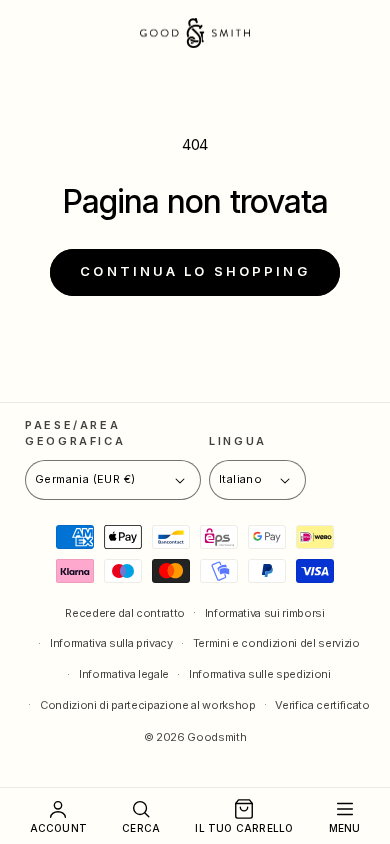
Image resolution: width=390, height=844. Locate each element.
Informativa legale (124, 674)
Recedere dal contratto (125, 613)
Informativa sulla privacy (111, 643)
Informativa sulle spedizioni (260, 674)
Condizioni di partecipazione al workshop (148, 705)
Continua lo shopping (194, 271)
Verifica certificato (322, 705)
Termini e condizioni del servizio (276, 643)
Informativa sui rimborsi (265, 613)
